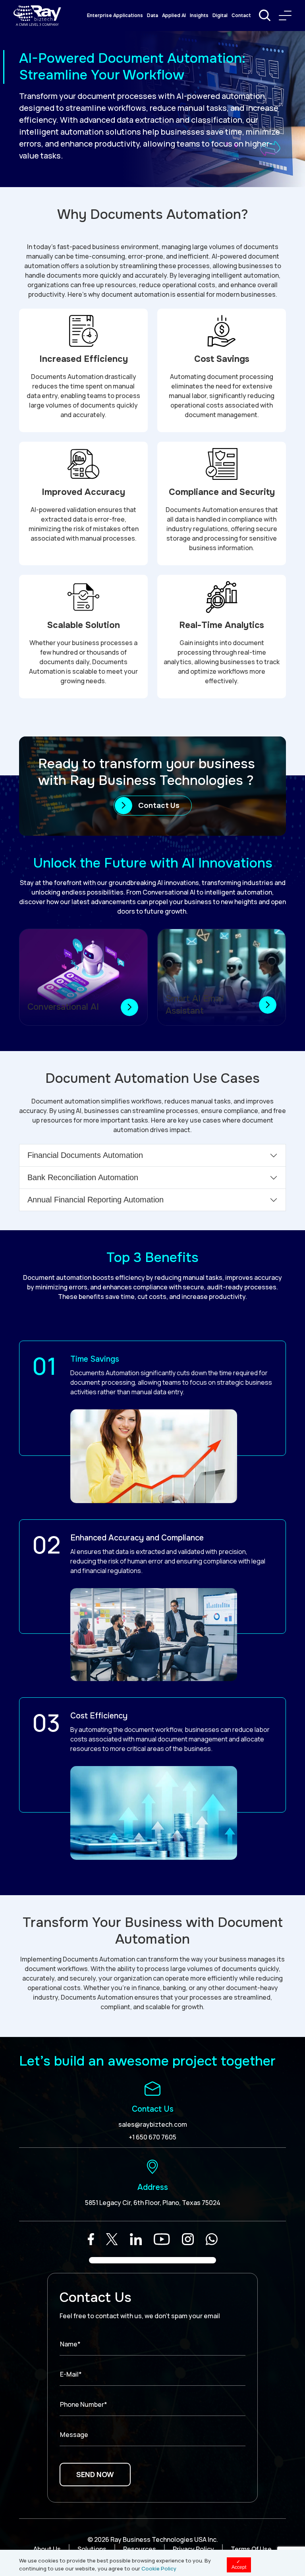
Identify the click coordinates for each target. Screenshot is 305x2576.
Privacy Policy (193, 2549)
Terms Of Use (251, 2549)
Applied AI (174, 15)
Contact (241, 15)
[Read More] (91, 2239)
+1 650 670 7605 (152, 2137)
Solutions (92, 2549)
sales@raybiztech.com (153, 2124)
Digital (220, 15)
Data (152, 15)
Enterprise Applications (115, 15)
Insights (199, 15)
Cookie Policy (159, 2568)
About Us (47, 2549)
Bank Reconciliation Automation (83, 1177)
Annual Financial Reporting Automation (96, 1200)
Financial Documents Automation (85, 1155)
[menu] (285, 15)
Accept (239, 2564)
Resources (140, 2549)
